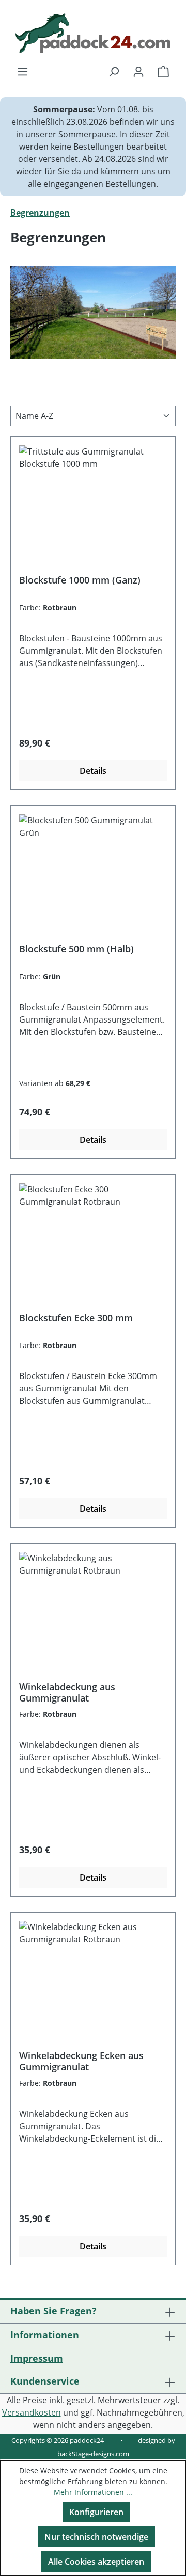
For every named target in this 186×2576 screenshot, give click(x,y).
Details (93, 771)
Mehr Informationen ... (93, 2492)
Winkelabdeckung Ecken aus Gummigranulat (81, 2061)
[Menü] (23, 71)
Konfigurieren (96, 2512)
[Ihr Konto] (138, 71)
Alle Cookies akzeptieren (96, 2562)
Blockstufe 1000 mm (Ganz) (80, 580)
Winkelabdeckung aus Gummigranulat (67, 1692)
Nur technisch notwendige (96, 2537)
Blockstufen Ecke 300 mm (76, 1318)
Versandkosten (32, 2412)
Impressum (37, 2358)
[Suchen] (114, 71)
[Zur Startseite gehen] (93, 33)
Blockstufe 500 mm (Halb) (76, 949)
